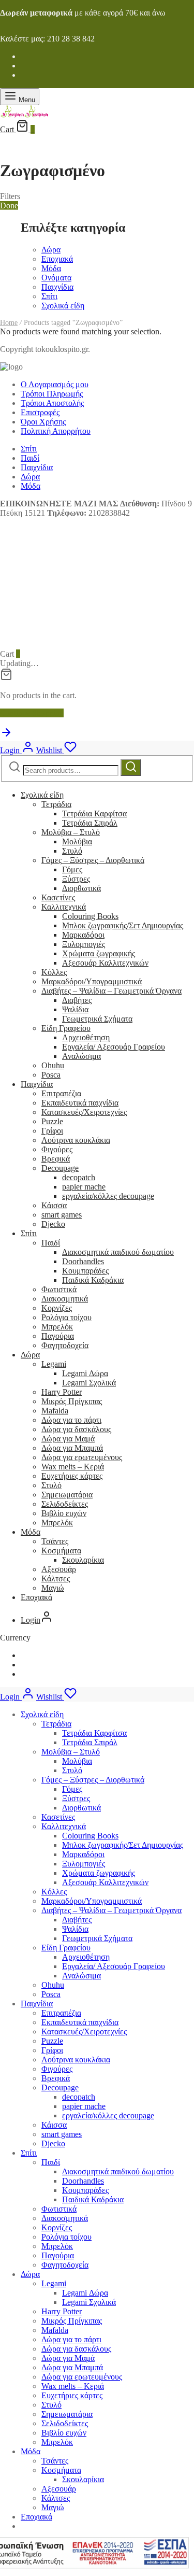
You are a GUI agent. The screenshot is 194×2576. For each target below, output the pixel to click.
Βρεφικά (56, 1159)
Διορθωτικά (81, 888)
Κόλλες (54, 972)
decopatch (79, 1177)
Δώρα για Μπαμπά (72, 1448)
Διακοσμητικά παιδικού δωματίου (118, 1252)
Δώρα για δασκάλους (76, 1429)
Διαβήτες (77, 1000)
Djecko (53, 1224)
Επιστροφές (40, 412)
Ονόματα (56, 278)
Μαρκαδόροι (83, 935)
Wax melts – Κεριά (73, 1467)
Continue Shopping (32, 713)
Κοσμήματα (61, 1551)
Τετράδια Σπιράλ (90, 823)
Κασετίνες (58, 897)
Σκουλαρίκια (83, 1560)
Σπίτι (49, 296)
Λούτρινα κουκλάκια (76, 1140)
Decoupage (60, 1168)
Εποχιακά (57, 259)
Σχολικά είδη (63, 306)
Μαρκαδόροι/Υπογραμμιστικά (92, 981)
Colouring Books (90, 916)
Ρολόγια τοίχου (66, 1317)
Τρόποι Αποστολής (52, 403)
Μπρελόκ (57, 1327)
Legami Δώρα (85, 1373)
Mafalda (55, 1411)
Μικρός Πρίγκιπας (72, 1401)
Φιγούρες (57, 1149)
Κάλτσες (56, 1579)
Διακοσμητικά (65, 1299)
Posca (51, 1075)
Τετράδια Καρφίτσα (94, 813)
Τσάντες (55, 1541)
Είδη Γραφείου (66, 1028)
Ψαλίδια (75, 1009)
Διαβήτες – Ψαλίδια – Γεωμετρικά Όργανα (111, 991)
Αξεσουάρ (59, 1569)
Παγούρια (58, 1336)
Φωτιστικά (59, 1289)
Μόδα (51, 268)
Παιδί (30, 458)
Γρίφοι (52, 1131)
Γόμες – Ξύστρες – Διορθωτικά (93, 860)
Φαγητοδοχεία (65, 1345)
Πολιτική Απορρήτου (56, 431)
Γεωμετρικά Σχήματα (97, 1019)
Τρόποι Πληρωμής (52, 394)
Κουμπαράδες (85, 1271)
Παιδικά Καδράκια (93, 1280)
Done (9, 206)
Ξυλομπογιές (84, 944)
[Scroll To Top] (6, 736)
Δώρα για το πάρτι (71, 1420)
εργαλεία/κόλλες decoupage (108, 1196)
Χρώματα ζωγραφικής (99, 953)
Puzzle (52, 1121)
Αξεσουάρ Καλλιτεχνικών (105, 963)
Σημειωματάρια (67, 1495)
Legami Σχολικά (89, 1383)
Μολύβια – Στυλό (71, 832)
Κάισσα (54, 1205)
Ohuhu (53, 1065)
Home (9, 323)
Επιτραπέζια (61, 1093)
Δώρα (51, 250)
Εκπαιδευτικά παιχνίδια (80, 1103)
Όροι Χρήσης (43, 422)
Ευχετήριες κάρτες (72, 1476)
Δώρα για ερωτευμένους (82, 1457)
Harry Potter (62, 1392)
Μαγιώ (53, 1588)
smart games (62, 1215)
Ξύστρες (76, 879)
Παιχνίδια (57, 287)
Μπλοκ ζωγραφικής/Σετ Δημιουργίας (123, 925)
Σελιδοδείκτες (65, 1504)
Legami (54, 1364)
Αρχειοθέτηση (86, 1037)
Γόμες (72, 869)
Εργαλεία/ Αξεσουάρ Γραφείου (114, 1047)
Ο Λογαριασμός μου (55, 384)
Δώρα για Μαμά (68, 1439)
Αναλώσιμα (81, 1056)
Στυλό (72, 851)
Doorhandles (83, 1261)
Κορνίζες (57, 1308)
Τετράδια (56, 804)
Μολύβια (77, 841)
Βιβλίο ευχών (64, 1513)
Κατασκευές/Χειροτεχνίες (84, 1112)
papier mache (84, 1187)
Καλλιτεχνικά (64, 907)
